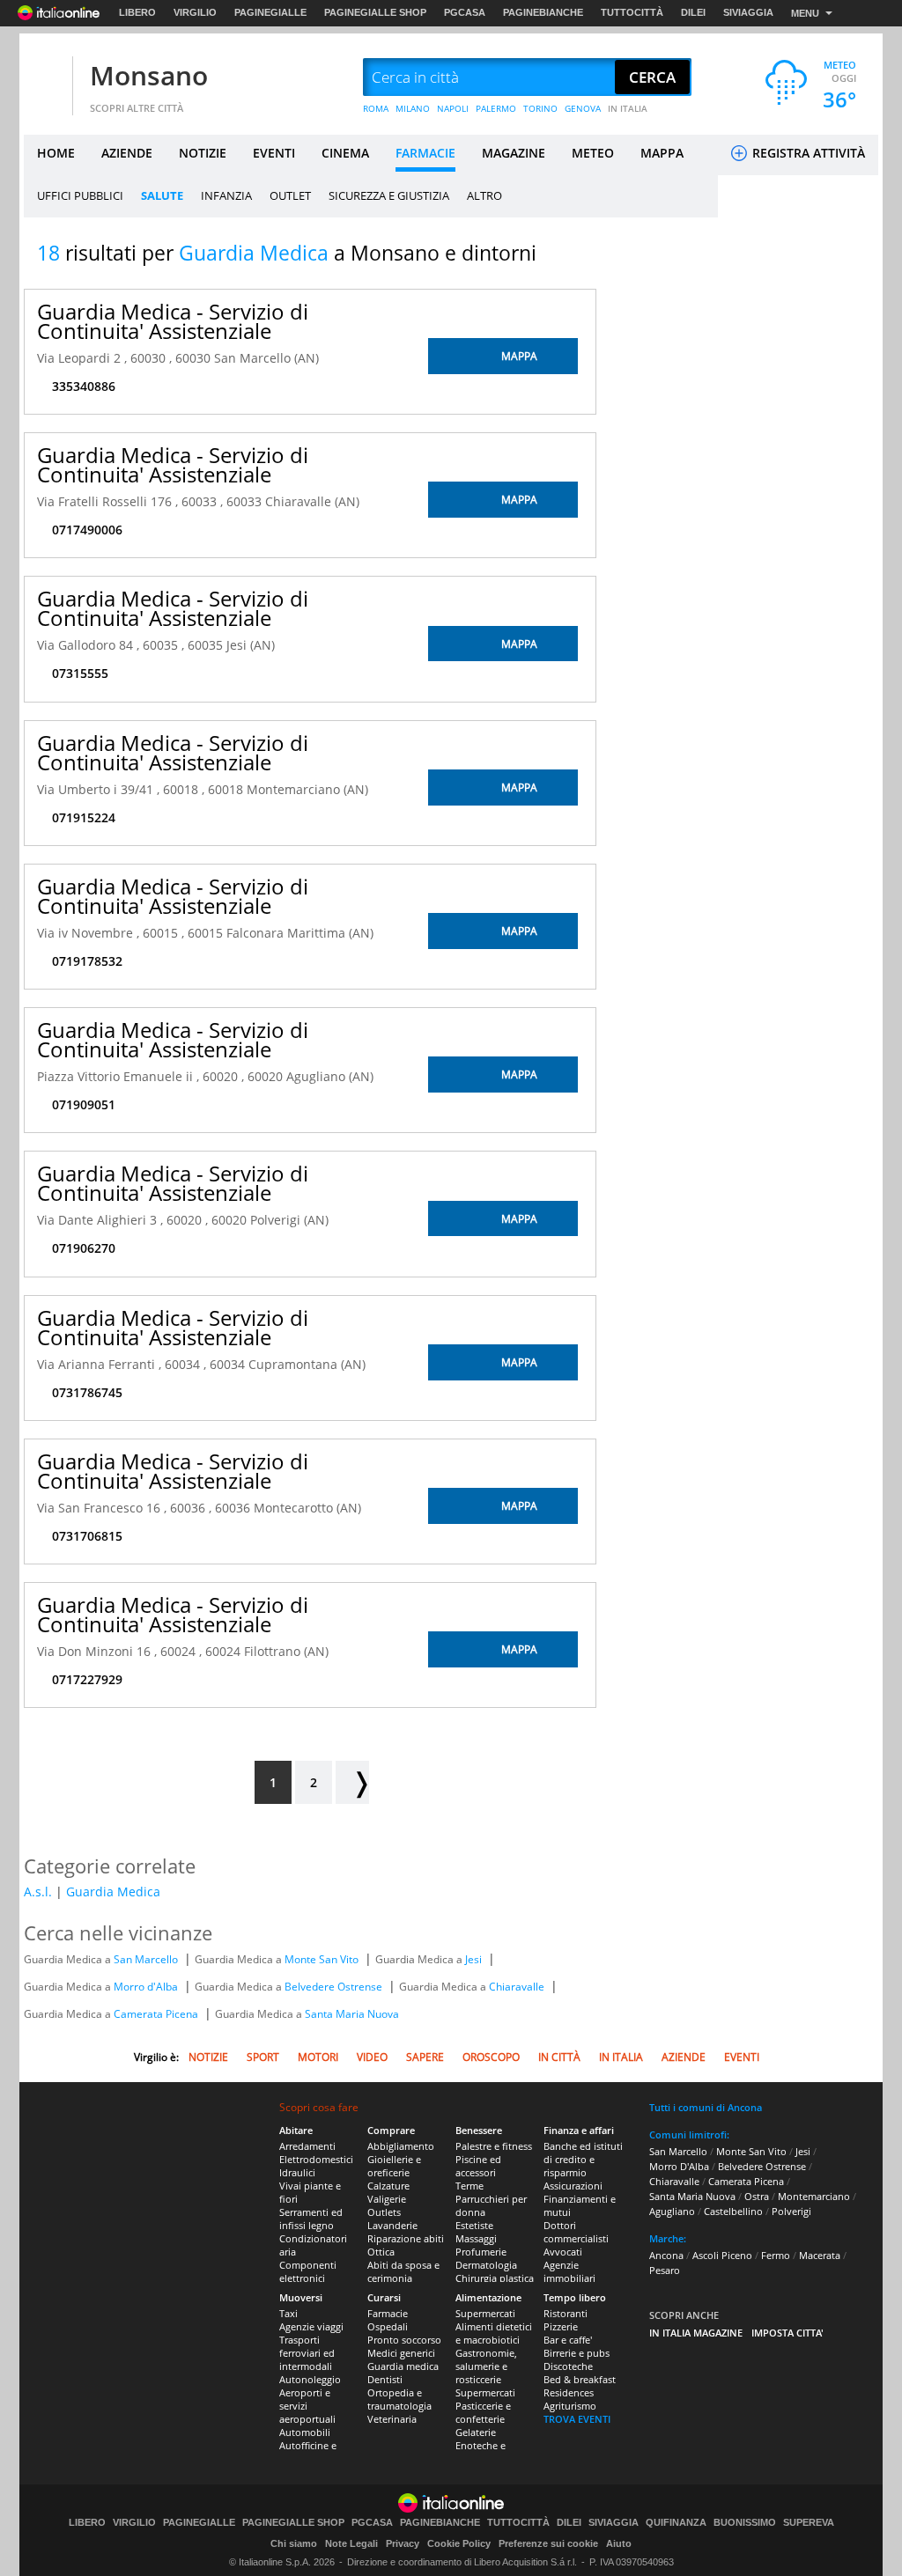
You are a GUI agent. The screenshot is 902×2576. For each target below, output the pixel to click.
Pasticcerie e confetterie (483, 2412)
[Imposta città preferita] (46, 78)
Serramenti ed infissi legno (311, 2219)
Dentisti (385, 2379)
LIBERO (137, 12)
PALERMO (496, 108)
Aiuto (619, 2543)
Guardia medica (403, 2366)
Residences (569, 2392)
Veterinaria (392, 2419)
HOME (56, 153)
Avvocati (563, 2252)
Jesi (475, 1959)
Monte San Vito (323, 1959)
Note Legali (351, 2543)
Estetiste (474, 2225)
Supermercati (485, 2313)
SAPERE (425, 2057)
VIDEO (372, 2057)
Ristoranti (566, 2313)
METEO (593, 153)
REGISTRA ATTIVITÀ (807, 153)
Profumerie (481, 2252)
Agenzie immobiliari (569, 2271)
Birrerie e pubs (577, 2353)
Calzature (388, 2186)
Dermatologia (486, 2265)
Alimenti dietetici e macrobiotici (494, 2333)
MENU (805, 13)
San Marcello (147, 1959)
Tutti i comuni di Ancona (706, 2107)
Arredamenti (307, 2146)
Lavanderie (392, 2225)
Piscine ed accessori (478, 2166)
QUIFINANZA (676, 2523)
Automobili (305, 2432)
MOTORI (318, 2057)
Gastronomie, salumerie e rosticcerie (486, 2366)
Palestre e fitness (494, 2146)
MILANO (413, 108)
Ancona (666, 2255)
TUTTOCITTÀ (632, 12)
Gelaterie (476, 2432)
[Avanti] (352, 1782)
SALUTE (162, 195)
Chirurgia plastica (495, 2278)
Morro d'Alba (147, 1987)
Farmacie (388, 2313)
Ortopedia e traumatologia (399, 2399)
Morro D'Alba (679, 2166)
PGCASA (465, 12)
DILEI (693, 12)
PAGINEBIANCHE (543, 12)
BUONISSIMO (745, 2523)
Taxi (288, 2313)
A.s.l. (38, 1892)
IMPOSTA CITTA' (787, 2333)
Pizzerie (561, 2326)
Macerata (820, 2255)
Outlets (384, 2212)
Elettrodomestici (316, 2159)
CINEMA (345, 153)
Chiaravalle (518, 1987)
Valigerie (387, 2199)
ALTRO (484, 195)
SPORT (263, 2057)
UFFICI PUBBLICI (80, 195)
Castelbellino (733, 2211)
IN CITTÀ (559, 2057)
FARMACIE (425, 153)
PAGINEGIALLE (270, 12)
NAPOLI (453, 108)
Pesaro (665, 2270)
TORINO (540, 108)
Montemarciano (814, 2196)
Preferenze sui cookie (548, 2543)
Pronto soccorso (404, 2340)
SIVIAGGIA (748, 12)
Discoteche (568, 2366)
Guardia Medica (113, 1892)
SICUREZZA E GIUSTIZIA (389, 195)
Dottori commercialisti (576, 2232)
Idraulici (297, 2172)
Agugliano (672, 2211)
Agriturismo (570, 2406)
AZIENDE (127, 153)
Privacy (403, 2543)
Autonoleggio (310, 2379)
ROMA (376, 108)
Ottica (381, 2252)
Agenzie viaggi (311, 2326)
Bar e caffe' (568, 2340)
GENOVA (583, 108)
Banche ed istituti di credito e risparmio (583, 2159)
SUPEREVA (809, 2523)
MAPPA (662, 153)
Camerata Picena (157, 2014)
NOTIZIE (203, 153)
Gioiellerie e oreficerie (394, 2166)
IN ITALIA (628, 108)
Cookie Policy (459, 2543)
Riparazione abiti (406, 2238)
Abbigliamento (401, 2146)
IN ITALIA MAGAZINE (696, 2333)
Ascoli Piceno (722, 2255)
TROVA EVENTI (577, 2419)
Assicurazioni (573, 2186)
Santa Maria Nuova (352, 2014)
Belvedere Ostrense (335, 1987)
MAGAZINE (514, 153)
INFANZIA (226, 195)
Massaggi (476, 2238)
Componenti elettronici (308, 2271)
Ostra (757, 2196)
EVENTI (274, 153)
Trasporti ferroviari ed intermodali (307, 2353)
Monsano (149, 75)
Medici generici (401, 2353)
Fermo (776, 2255)
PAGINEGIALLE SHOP (375, 12)
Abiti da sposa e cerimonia (403, 2271)
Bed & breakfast (580, 2379)
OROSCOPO (491, 2057)
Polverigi (791, 2211)
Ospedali (388, 2326)
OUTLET (290, 195)
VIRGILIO (195, 12)
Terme (469, 2186)
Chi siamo (294, 2543)
